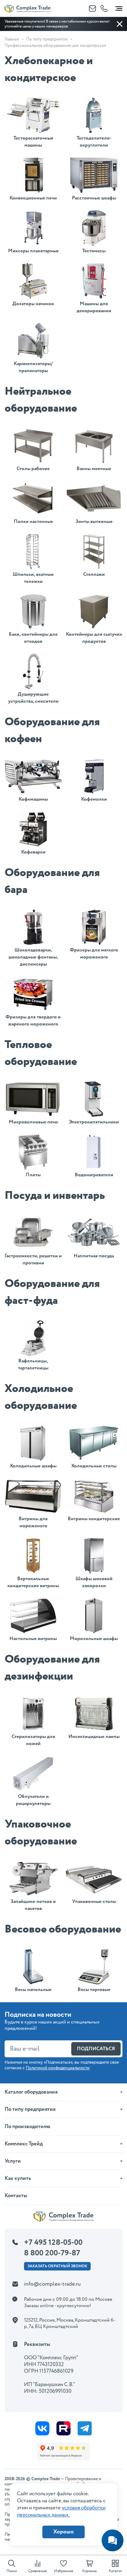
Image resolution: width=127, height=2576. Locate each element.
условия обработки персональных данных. (61, 2512)
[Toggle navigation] (119, 7)
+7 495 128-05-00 (53, 2243)
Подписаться (96, 2049)
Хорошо (64, 2532)
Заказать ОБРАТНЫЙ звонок (57, 2266)
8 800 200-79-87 (52, 2253)
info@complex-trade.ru (52, 2284)
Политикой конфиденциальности (58, 2068)
